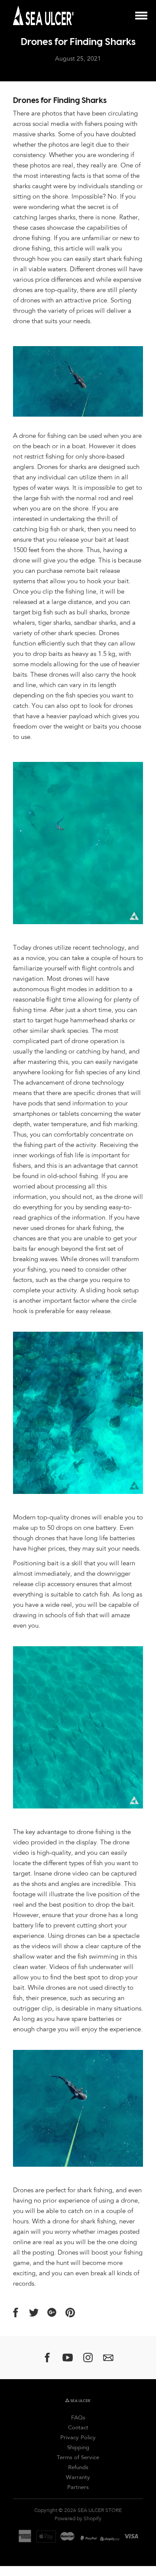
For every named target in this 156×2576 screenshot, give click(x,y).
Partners (78, 2488)
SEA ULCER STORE (100, 2511)
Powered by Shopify (78, 2519)
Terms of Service (78, 2458)
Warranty (78, 2478)
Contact (78, 2428)
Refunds (78, 2468)
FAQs (78, 2418)
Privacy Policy (78, 2438)
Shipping (78, 2448)
